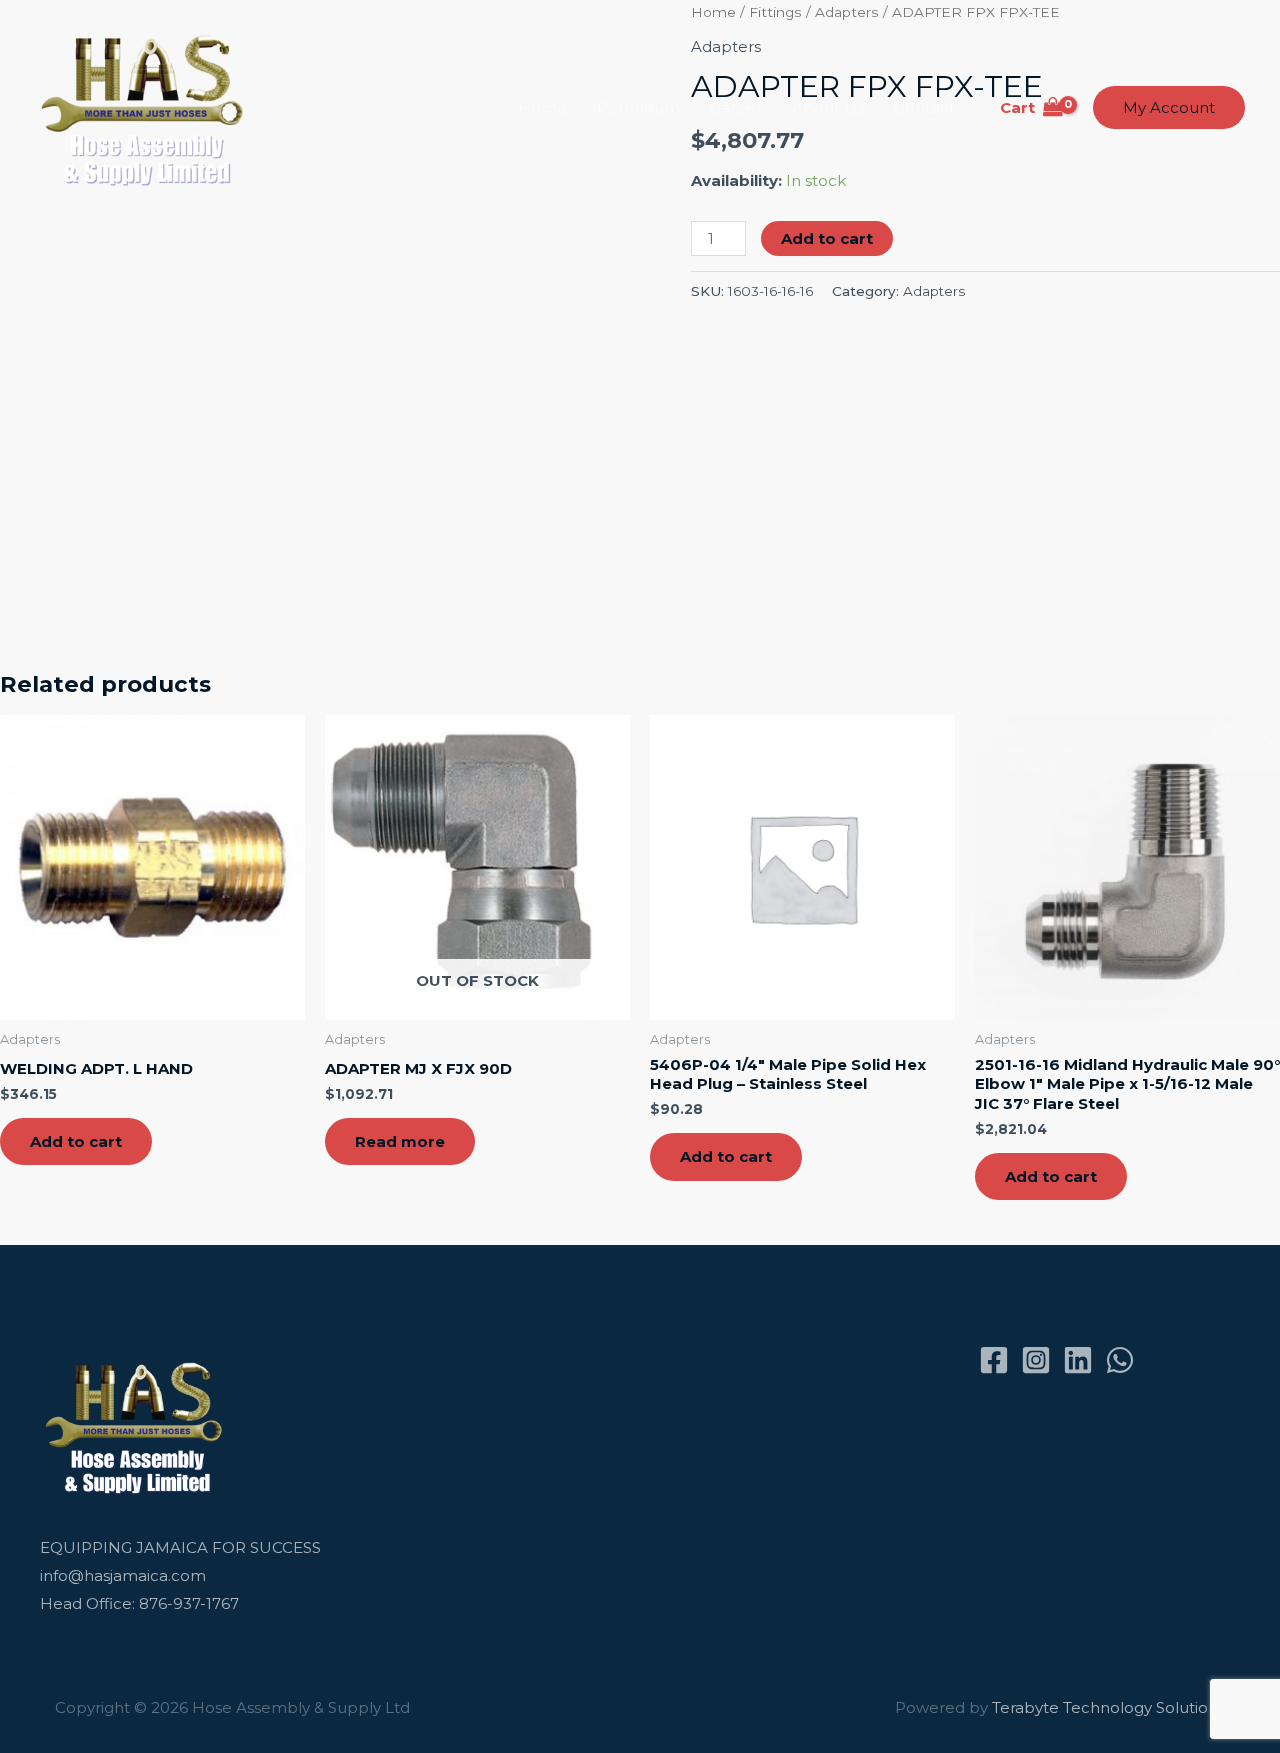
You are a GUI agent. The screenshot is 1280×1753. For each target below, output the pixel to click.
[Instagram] (1036, 1360)
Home (542, 107)
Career (736, 107)
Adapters (934, 291)
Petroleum (638, 107)
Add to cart (827, 238)
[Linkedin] (1078, 1360)
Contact (924, 107)
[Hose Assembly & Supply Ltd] (146, 106)
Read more (400, 1141)
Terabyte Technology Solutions (1108, 1707)
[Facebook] (994, 1360)
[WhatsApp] (1120, 1360)
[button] (1169, 107)
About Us (828, 107)
